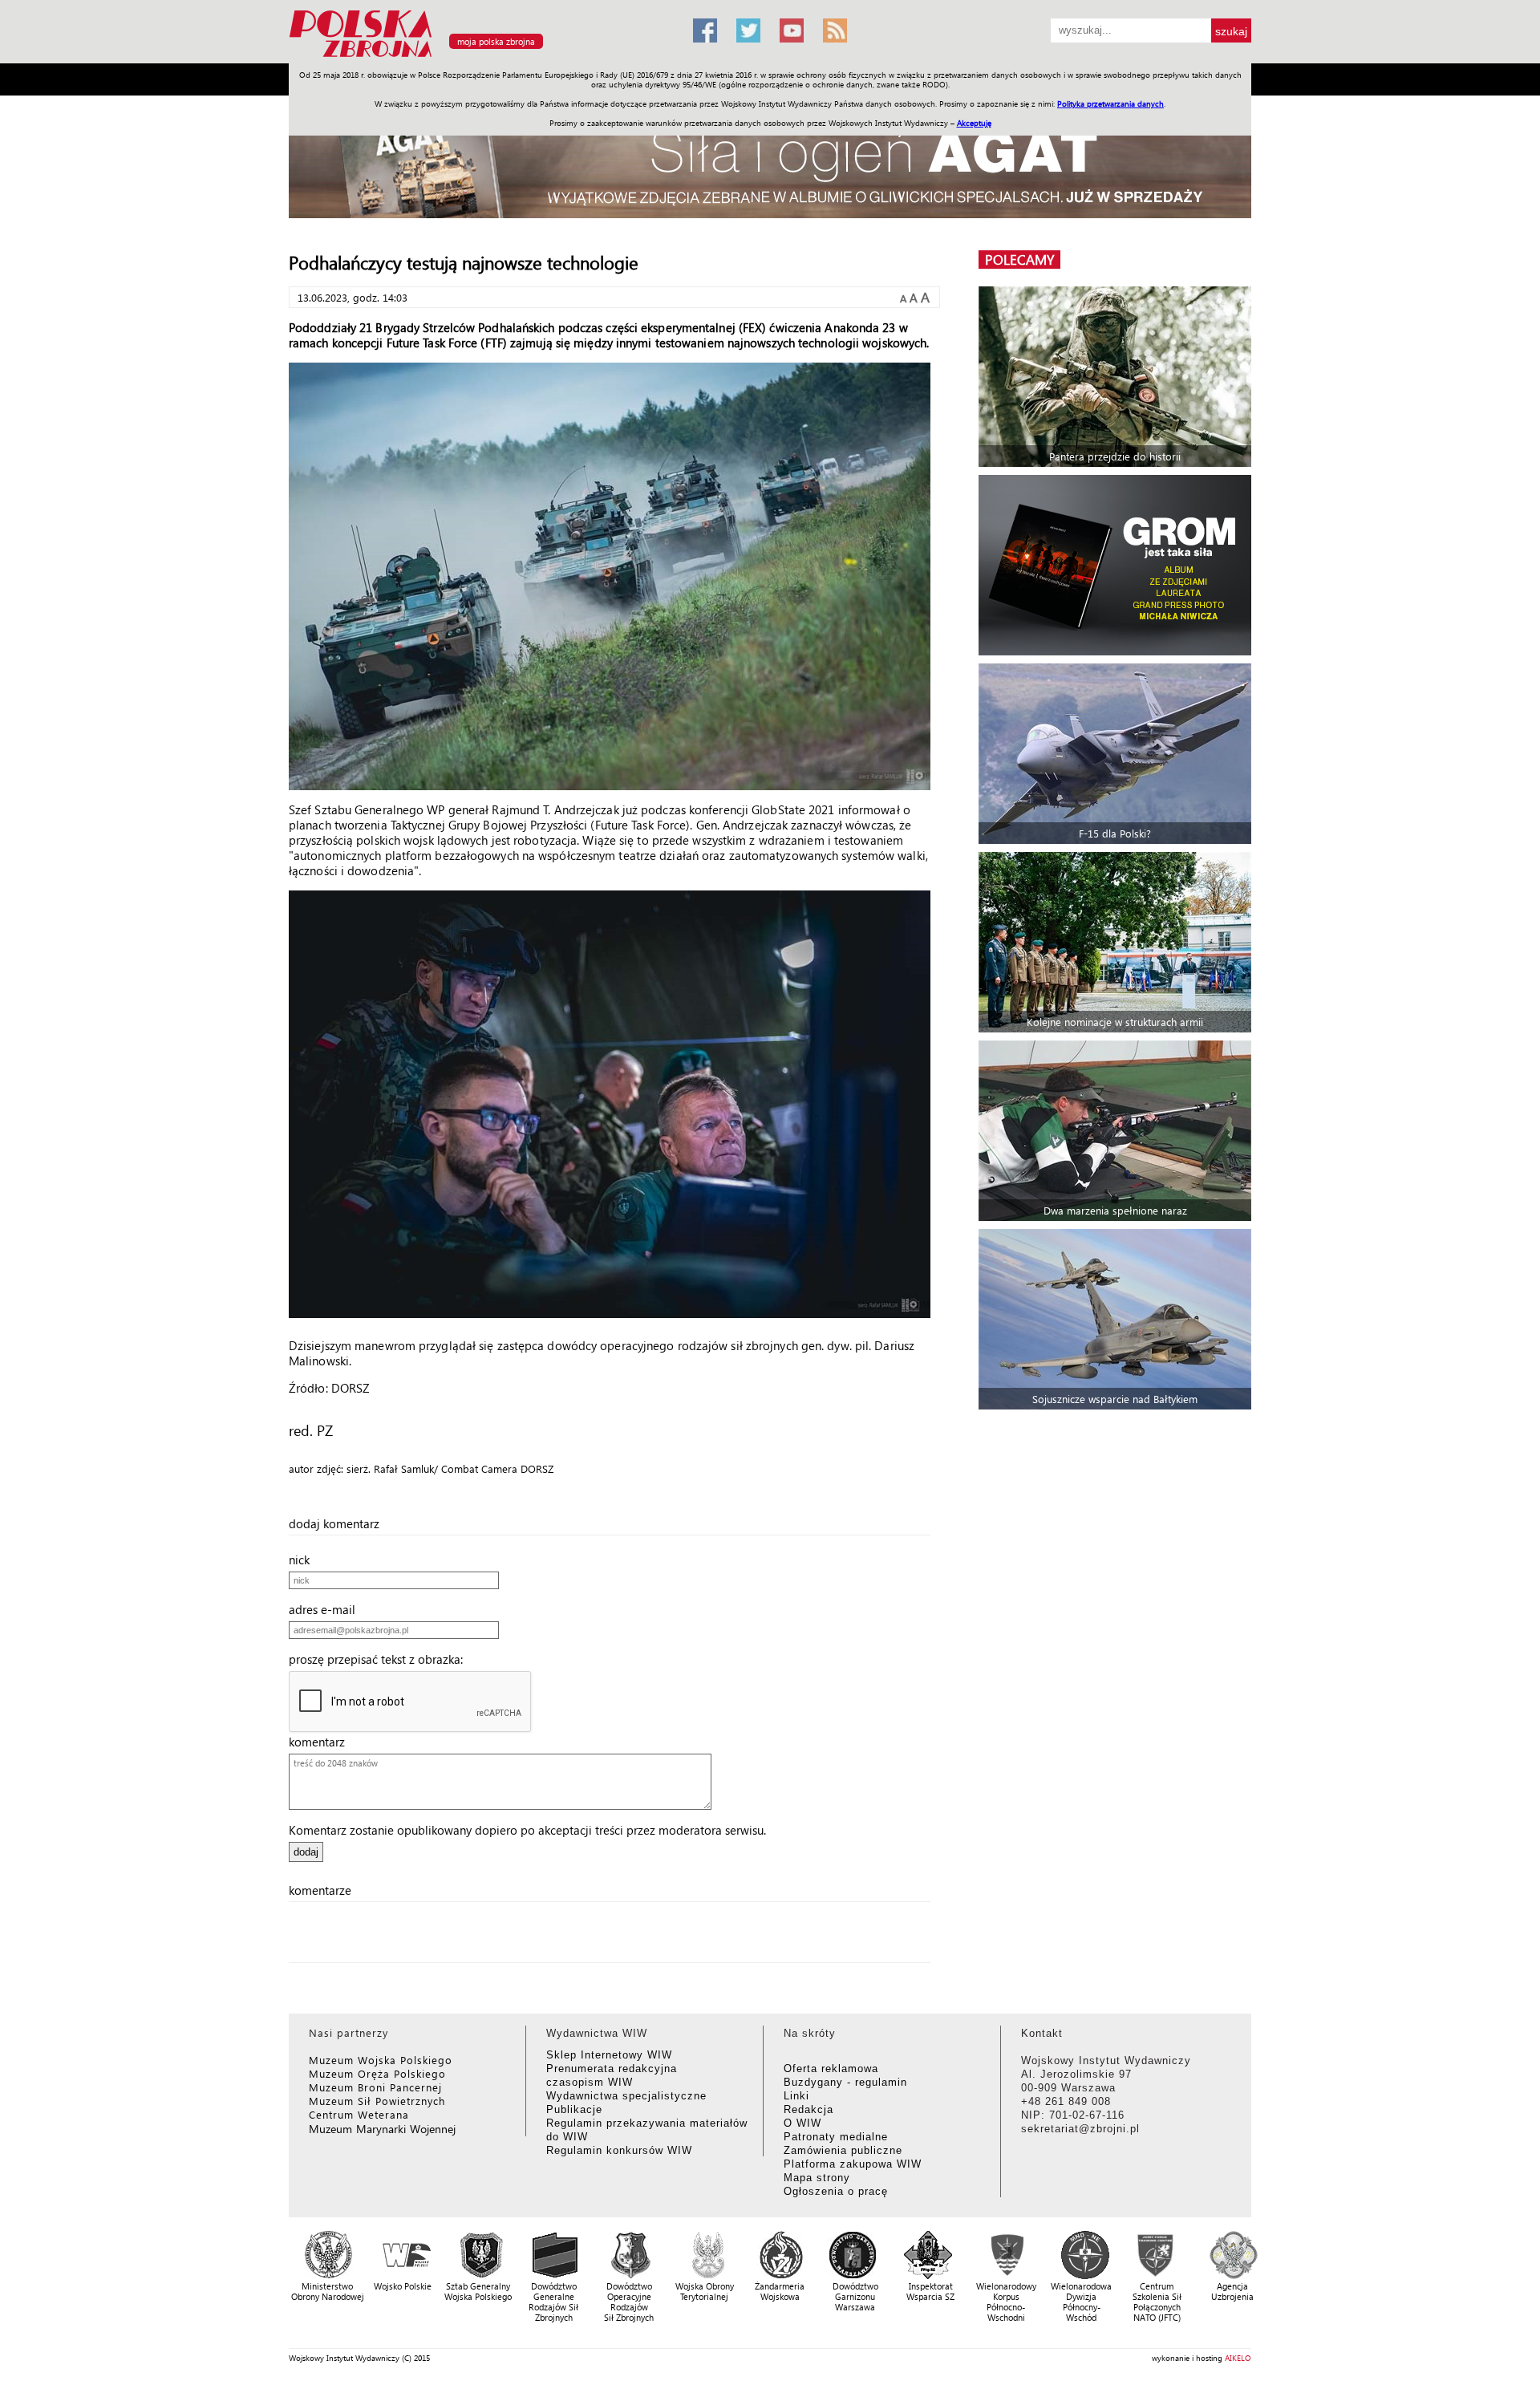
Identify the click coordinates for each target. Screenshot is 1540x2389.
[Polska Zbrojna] (481, 57)
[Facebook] (705, 30)
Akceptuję (974, 123)
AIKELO (1238, 2358)
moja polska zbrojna (496, 41)
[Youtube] (792, 30)
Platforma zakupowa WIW (853, 2164)
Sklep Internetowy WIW (609, 2055)
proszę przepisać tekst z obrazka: (381, 1659)
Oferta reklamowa (831, 2069)
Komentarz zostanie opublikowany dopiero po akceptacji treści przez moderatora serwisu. (527, 1830)
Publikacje (574, 2109)
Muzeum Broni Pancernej (375, 2087)
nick (304, 1560)
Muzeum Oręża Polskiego (377, 2073)
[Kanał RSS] (835, 30)
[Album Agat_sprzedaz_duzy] (770, 164)
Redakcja (808, 2109)
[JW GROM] (1117, 565)
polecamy (1019, 260)
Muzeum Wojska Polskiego (381, 2060)
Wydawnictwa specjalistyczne (626, 2096)
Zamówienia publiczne (843, 2150)
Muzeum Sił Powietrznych (377, 2101)
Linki (796, 2096)
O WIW (802, 2123)
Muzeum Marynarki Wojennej (383, 2129)
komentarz (322, 1742)
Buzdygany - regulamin (845, 2082)
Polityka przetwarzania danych (1110, 103)
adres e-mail (327, 1609)
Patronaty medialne (836, 2137)
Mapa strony (817, 2178)
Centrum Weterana (359, 2114)
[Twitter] (748, 30)
